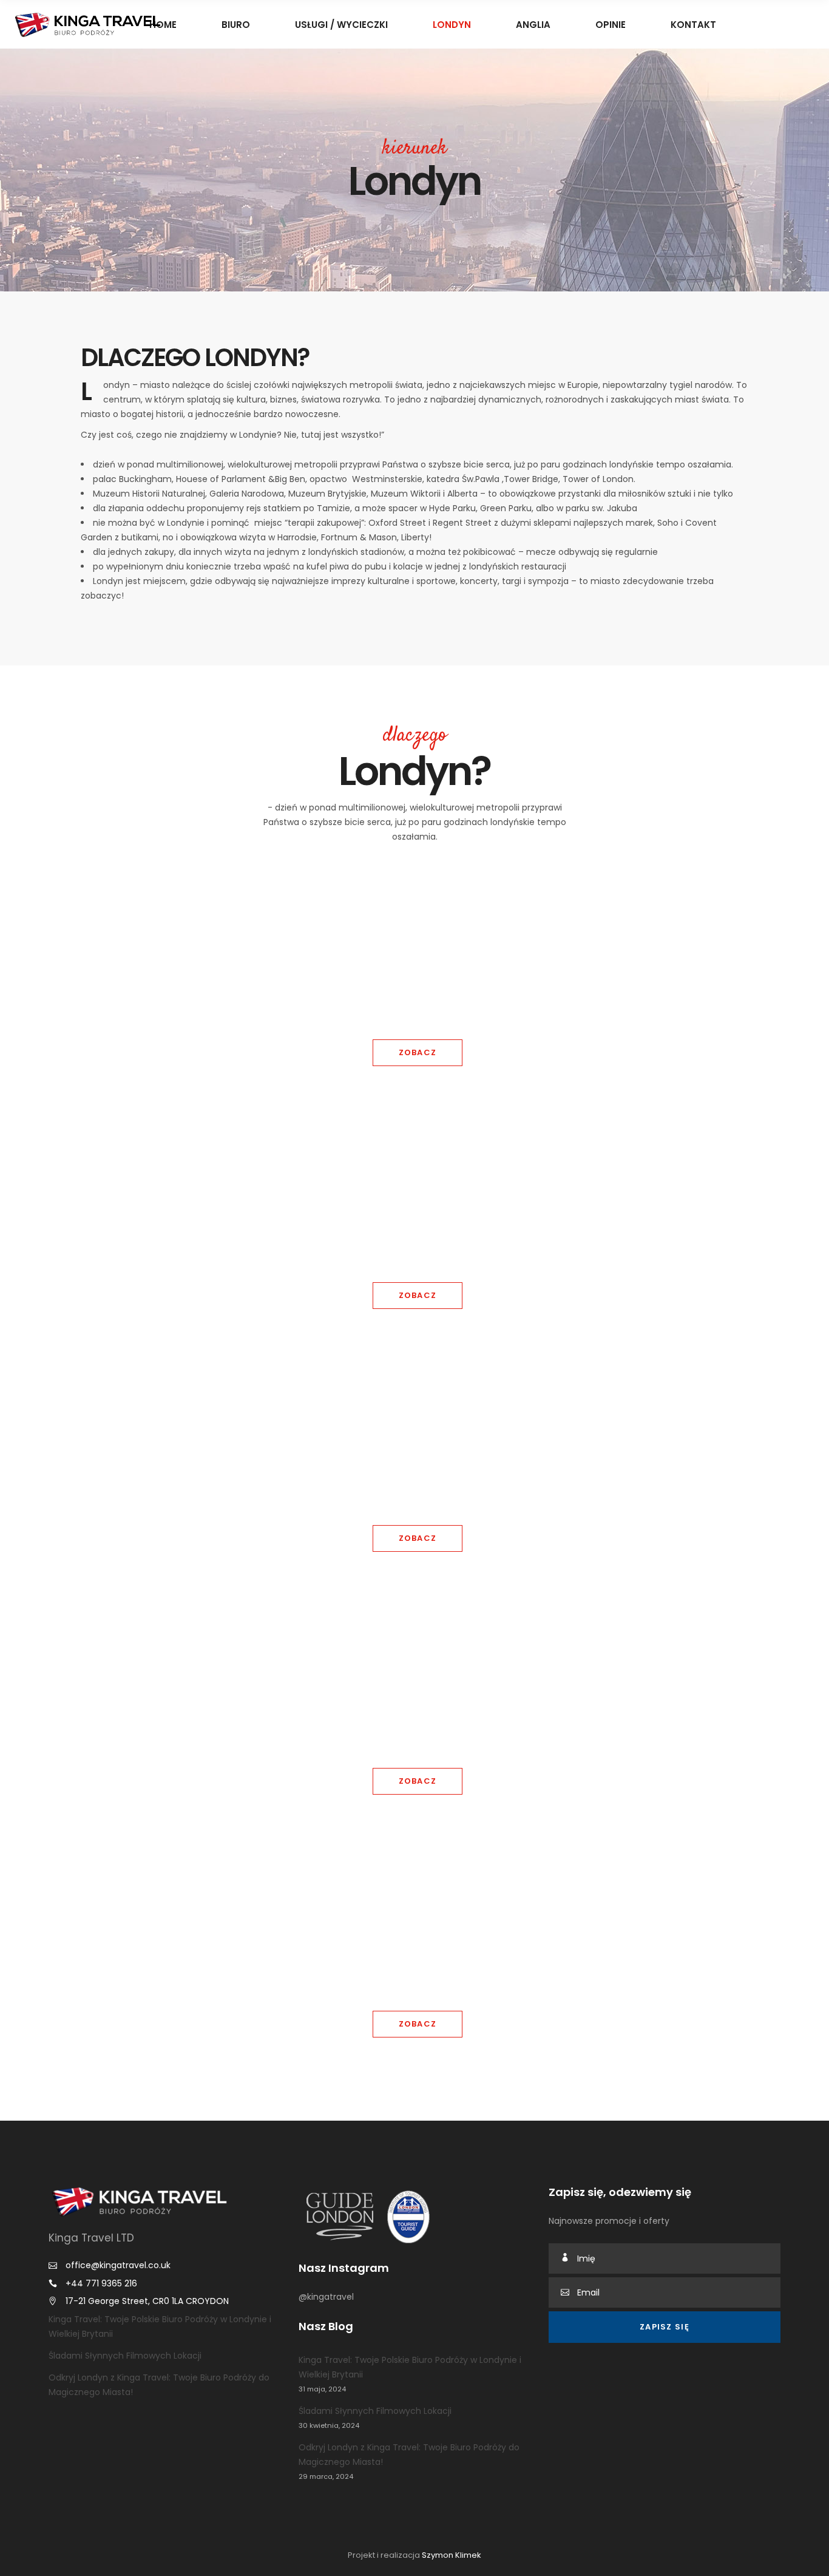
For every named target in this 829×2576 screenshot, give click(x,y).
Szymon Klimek (452, 2555)
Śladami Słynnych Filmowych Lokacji (125, 2356)
